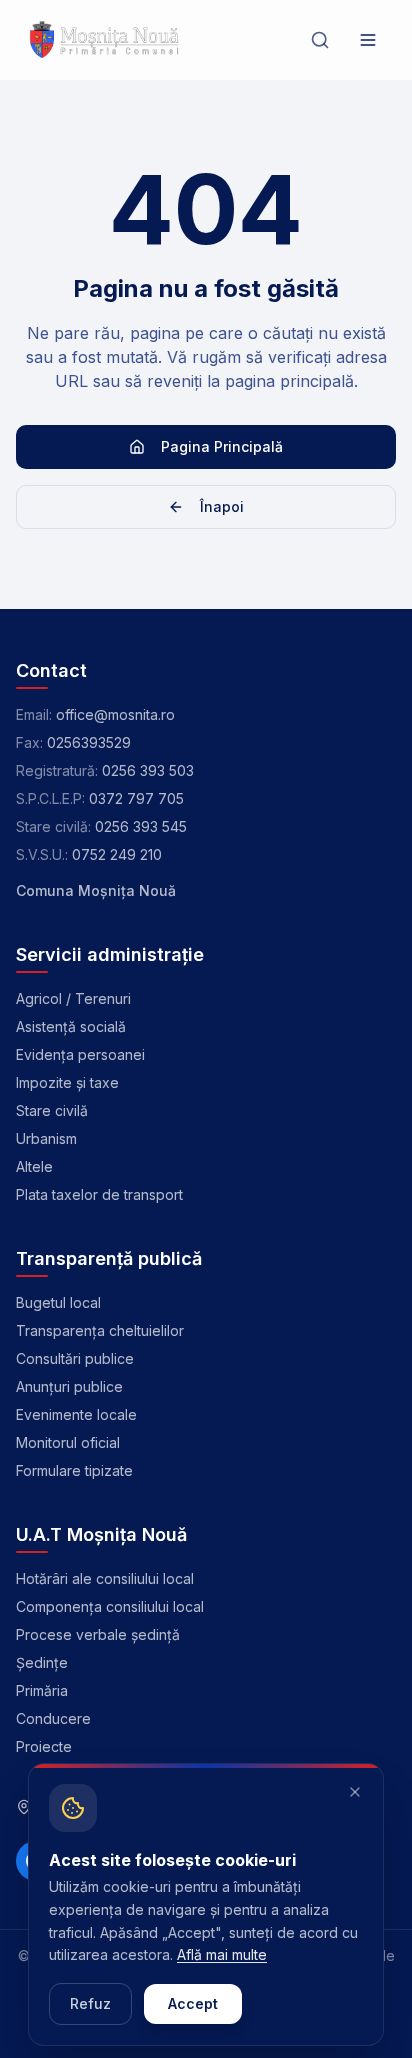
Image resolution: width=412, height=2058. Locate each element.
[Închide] (355, 1792)
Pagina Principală (222, 446)
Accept (193, 2003)
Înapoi (222, 506)
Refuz (90, 2003)
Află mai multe (222, 1954)
